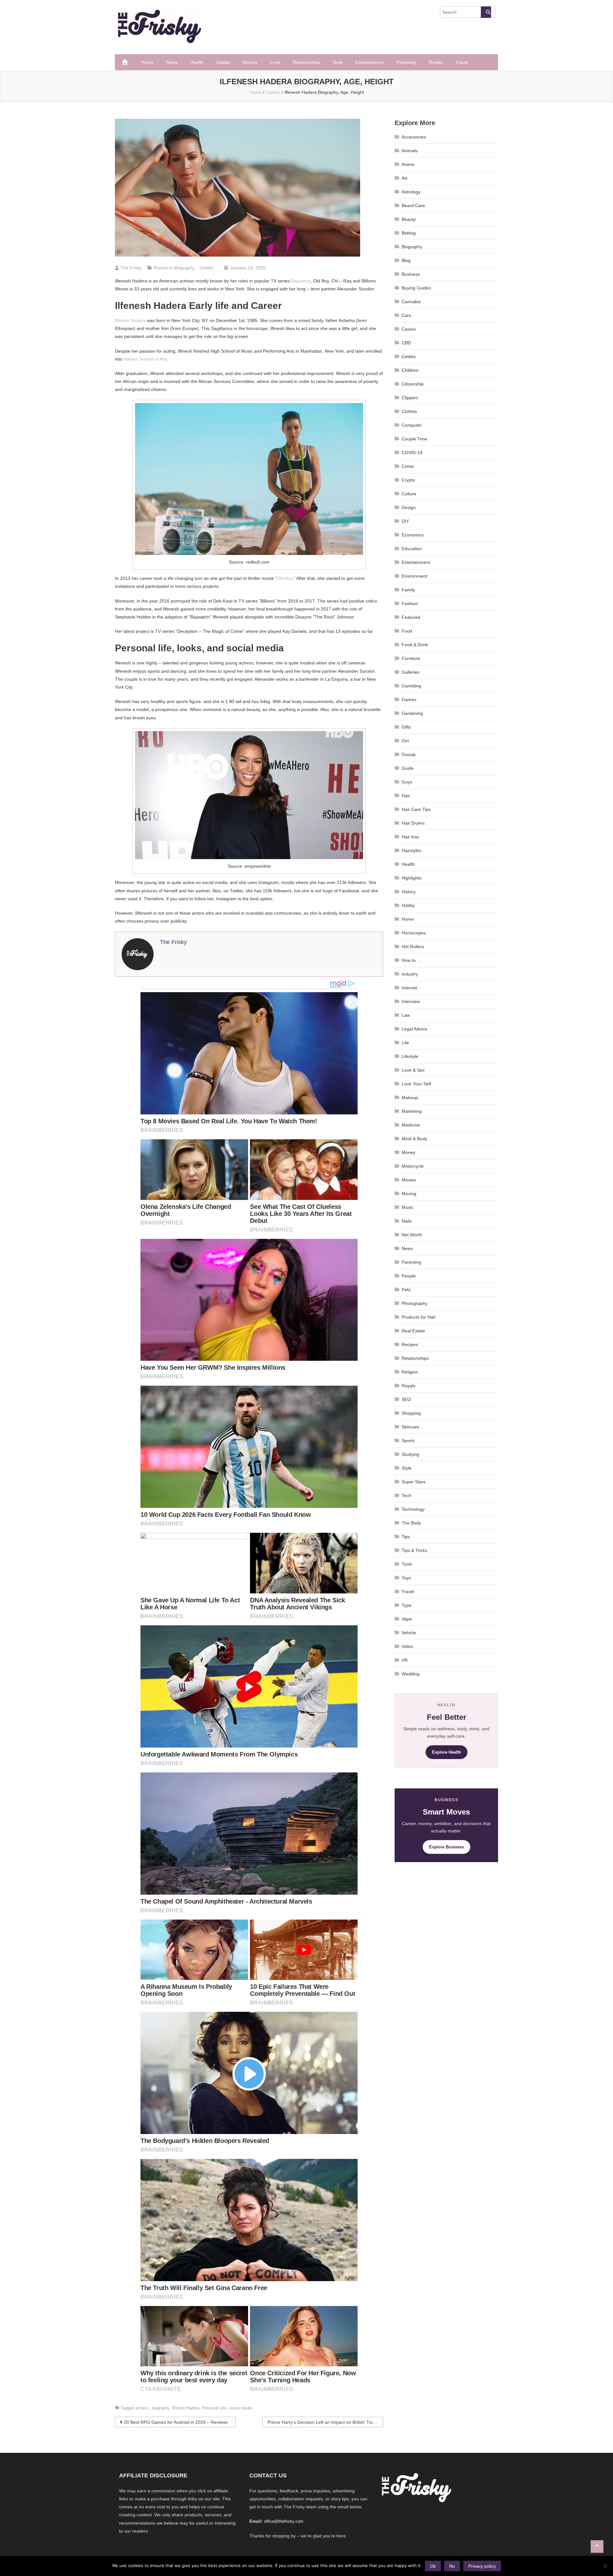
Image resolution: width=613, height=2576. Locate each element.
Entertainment (370, 62)
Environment (414, 576)
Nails (407, 1221)
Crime (408, 466)
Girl (405, 741)
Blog (406, 260)
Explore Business (447, 1847)
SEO (406, 1399)
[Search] (486, 12)
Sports (408, 1441)
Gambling (411, 686)
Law (406, 1015)
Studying (410, 1454)
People (409, 1276)
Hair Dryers (413, 823)
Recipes (410, 1344)
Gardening (412, 713)
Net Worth (412, 1235)
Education (412, 549)
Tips (406, 1537)
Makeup (410, 1097)
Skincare (410, 1427)
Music (408, 1207)
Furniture (411, 658)
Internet (409, 988)
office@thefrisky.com (284, 2521)
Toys (406, 1578)
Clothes (409, 411)
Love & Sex (413, 1070)
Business (411, 274)
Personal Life (214, 2408)
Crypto (408, 480)
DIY (405, 521)
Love (275, 62)
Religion (410, 1372)
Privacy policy (482, 2566)
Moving (409, 1194)
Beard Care (413, 206)
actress (142, 2408)
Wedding (411, 1674)
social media (241, 2408)
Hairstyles (412, 850)
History (409, 892)
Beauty (409, 219)
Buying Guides (416, 288)
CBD (406, 343)
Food (407, 631)
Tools (407, 1564)
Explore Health (447, 1752)
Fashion (410, 603)
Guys (407, 782)
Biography (184, 268)
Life (405, 1043)
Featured (411, 617)
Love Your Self (416, 1084)
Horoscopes (414, 933)
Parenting (406, 62)
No (452, 2566)
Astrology (411, 192)
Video (407, 1646)
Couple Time (414, 439)
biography (160, 2408)
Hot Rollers (413, 947)
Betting (409, 233)
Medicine (411, 1125)
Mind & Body (414, 1139)
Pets (406, 1290)
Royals (436, 62)
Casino (409, 329)
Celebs (223, 62)
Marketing (412, 1111)
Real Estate (413, 1331)
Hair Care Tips (416, 809)
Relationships (306, 62)
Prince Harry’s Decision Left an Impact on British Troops (324, 2422)
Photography (415, 1303)
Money (409, 1152)
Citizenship (413, 384)
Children (410, 370)
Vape (407, 1619)
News (172, 62)
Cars (406, 315)
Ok (433, 2566)
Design (409, 507)
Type (407, 1605)
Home (148, 62)
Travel (462, 62)
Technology (413, 1509)
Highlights (412, 878)
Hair (406, 796)
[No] (605, 2566)
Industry (410, 974)
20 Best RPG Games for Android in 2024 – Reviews (176, 2422)
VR (405, 1660)
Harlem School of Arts (145, 359)
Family (408, 590)
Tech (406, 1495)
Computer (412, 425)
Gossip (409, 754)
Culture (409, 494)
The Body (411, 1523)
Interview (411, 1001)
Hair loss (410, 837)
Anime (408, 164)
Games (409, 700)
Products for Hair (419, 1317)
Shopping (411, 1413)
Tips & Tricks (414, 1550)
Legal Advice (414, 1029)
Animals (410, 151)
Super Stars (414, 1482)
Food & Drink (415, 645)
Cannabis (411, 302)
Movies (250, 62)
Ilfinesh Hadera (130, 320)
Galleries (411, 672)
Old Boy (285, 578)
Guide (408, 768)
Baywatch (301, 281)
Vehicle (409, 1633)
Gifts (406, 727)
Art (405, 178)
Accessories (414, 137)
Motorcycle (413, 1166)
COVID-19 (412, 453)
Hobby (408, 905)
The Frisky (131, 268)
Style (338, 62)
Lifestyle (410, 1056)
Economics (413, 535)
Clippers (410, 398)
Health (197, 62)
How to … (412, 960)
